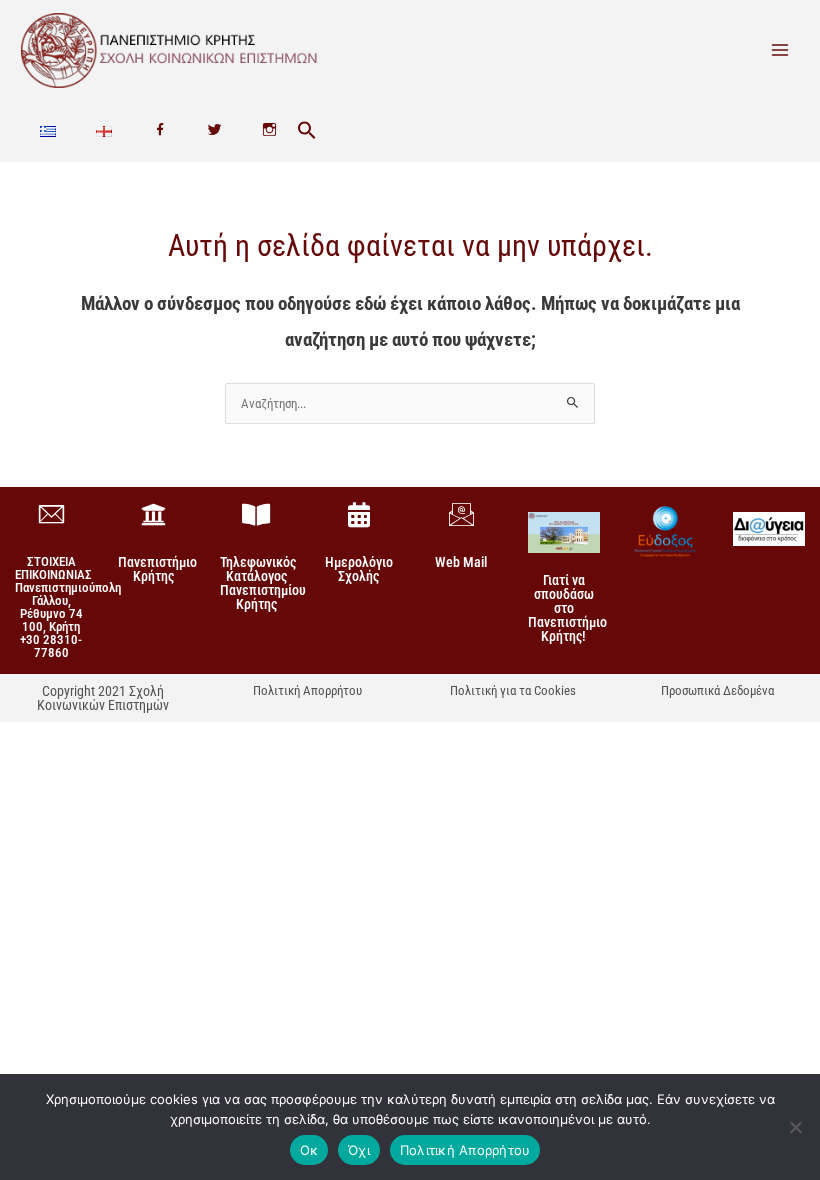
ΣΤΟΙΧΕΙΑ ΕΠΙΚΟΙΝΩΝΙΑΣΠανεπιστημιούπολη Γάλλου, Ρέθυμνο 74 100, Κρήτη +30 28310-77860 (68, 607)
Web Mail (461, 562)
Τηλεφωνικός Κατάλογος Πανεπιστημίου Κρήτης (263, 583)
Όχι (359, 1150)
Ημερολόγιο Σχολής (359, 569)
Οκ (309, 1150)
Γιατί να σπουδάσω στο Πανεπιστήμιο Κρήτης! (567, 608)
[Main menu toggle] (780, 50)
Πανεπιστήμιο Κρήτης (157, 569)
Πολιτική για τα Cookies (513, 690)
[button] (307, 131)
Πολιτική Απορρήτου (307, 690)
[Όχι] (795, 1127)
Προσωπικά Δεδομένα (717, 690)
